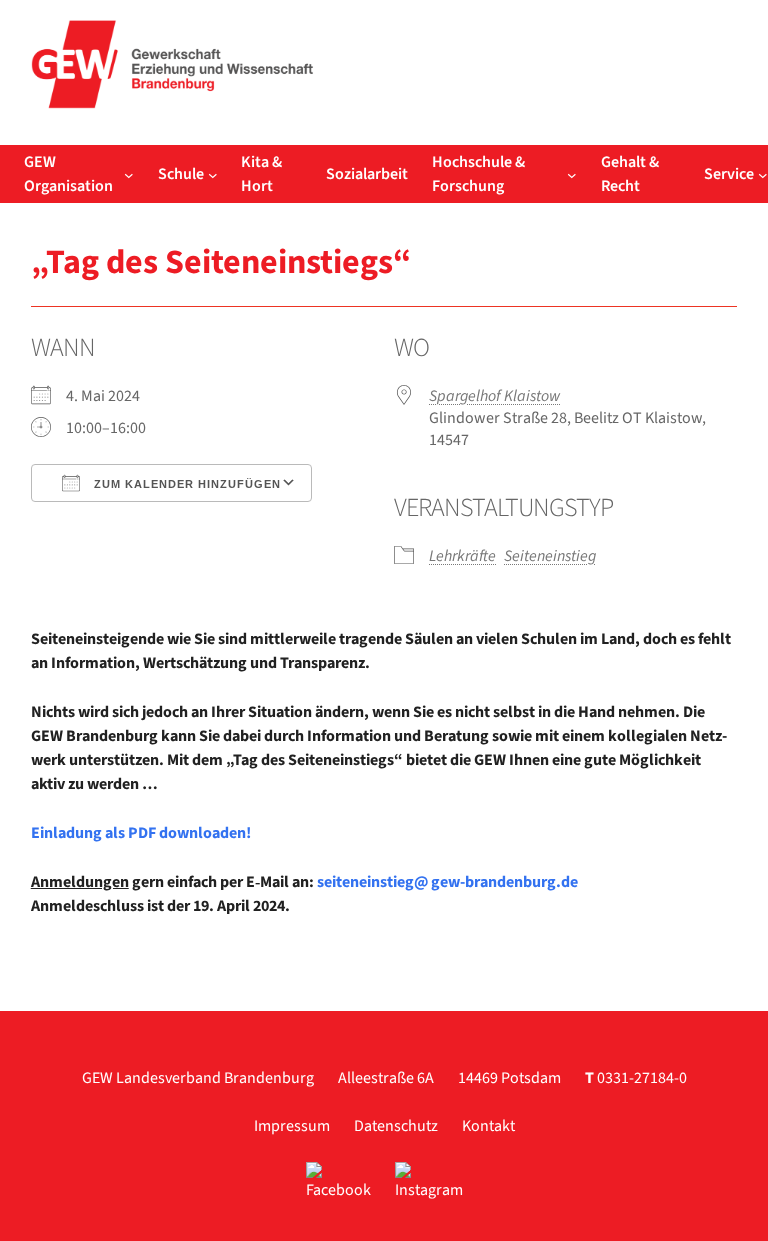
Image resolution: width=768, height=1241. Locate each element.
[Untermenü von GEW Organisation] (129, 174)
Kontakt (488, 1126)
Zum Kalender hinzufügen (185, 484)
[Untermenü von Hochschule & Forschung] (572, 174)
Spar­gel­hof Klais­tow (494, 396)
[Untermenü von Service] (763, 174)
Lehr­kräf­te (462, 556)
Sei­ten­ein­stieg (550, 556)
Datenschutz (396, 1126)
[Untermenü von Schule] (213, 174)
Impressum (292, 1126)
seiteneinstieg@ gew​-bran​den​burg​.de (447, 882)
